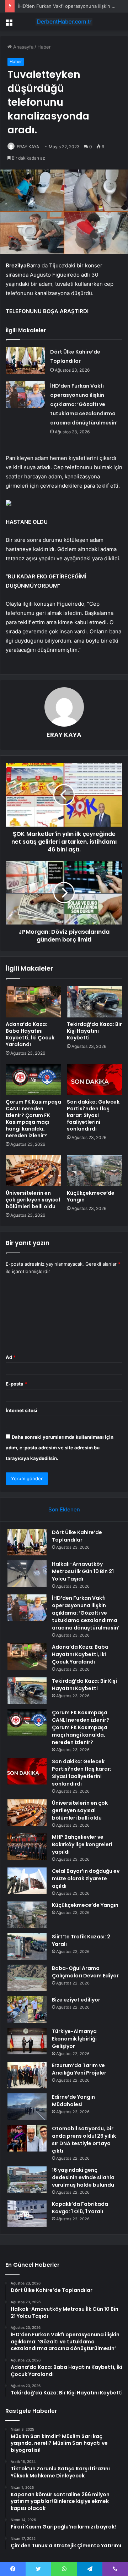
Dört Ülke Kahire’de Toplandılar (77, 1536)
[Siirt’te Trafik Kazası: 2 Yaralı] (27, 1946)
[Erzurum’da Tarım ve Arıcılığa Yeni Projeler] (27, 2075)
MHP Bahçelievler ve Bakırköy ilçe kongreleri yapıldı (82, 1844)
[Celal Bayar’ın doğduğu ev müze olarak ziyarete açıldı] (27, 1881)
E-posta (16, 1384)
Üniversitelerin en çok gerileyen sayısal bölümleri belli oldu (33, 1200)
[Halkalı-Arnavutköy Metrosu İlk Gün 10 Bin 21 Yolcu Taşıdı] (27, 1574)
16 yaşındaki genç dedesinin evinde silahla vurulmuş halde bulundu (83, 2177)
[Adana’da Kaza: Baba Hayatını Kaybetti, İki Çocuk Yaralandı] (33, 1002)
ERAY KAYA (28, 147)
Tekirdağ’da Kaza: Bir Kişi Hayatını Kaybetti (94, 1031)
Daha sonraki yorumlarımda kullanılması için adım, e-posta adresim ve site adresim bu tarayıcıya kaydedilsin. (60, 1448)
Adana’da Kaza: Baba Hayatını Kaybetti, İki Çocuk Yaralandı (30, 1034)
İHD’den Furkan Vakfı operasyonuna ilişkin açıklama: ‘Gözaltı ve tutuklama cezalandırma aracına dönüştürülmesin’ (84, 404)
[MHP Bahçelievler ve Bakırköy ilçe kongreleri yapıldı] (27, 1847)
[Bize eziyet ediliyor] (27, 2009)
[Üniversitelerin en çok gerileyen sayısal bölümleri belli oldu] (33, 1171)
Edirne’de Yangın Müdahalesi (73, 2101)
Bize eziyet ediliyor (76, 2000)
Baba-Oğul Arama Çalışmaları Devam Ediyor (85, 1972)
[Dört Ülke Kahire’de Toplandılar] (25, 360)
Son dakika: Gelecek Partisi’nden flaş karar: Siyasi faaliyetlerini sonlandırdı (93, 1115)
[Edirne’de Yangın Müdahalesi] (27, 2107)
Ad (11, 1357)
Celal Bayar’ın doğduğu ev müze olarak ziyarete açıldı (86, 1878)
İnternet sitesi (22, 1410)
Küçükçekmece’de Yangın (91, 1196)
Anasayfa (23, 47)
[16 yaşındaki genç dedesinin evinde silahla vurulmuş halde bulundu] (27, 2180)
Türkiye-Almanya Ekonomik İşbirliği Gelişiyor (74, 2039)
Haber (44, 47)
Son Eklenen (64, 1509)
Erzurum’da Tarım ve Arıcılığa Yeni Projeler (79, 2069)
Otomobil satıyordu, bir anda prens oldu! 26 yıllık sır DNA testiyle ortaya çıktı (84, 2140)
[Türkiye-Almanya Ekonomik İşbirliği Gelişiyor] (27, 2041)
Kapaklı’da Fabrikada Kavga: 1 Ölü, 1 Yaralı (80, 2208)
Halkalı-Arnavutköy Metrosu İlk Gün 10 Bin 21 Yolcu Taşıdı (83, 1571)
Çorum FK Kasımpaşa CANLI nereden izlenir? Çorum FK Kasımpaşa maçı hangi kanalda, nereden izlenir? (33, 1119)
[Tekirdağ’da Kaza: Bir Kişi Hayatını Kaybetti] (95, 1002)
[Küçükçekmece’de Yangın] (95, 1171)
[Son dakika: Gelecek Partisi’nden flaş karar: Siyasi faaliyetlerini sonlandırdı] (95, 1079)
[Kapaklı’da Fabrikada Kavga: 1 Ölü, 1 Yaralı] (27, 2214)
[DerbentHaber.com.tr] (64, 22)
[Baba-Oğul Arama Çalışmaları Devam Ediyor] (27, 1978)
